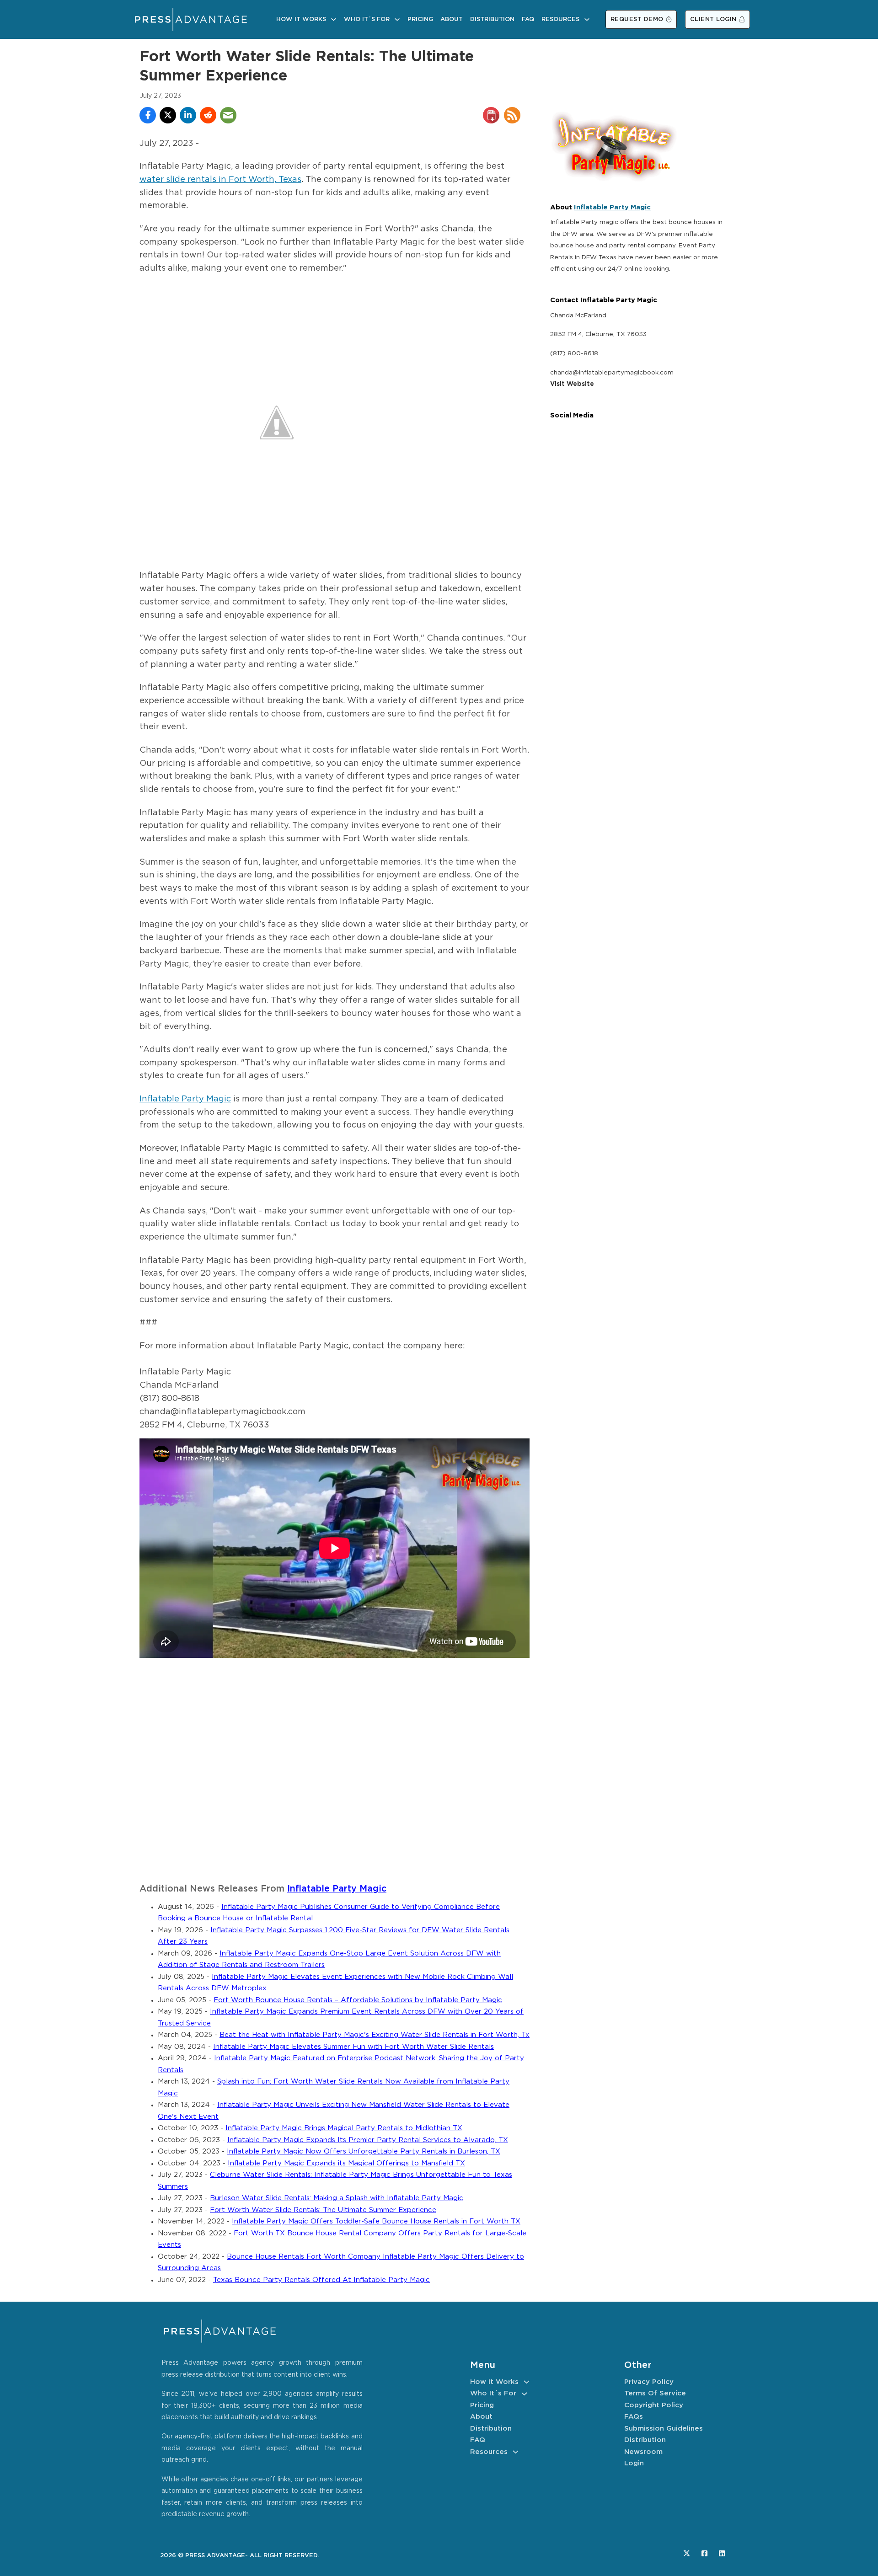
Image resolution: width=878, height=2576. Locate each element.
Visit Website (572, 384)
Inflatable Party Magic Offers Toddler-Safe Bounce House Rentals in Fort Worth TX (376, 2221)
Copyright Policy (654, 2405)
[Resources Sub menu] (587, 19)
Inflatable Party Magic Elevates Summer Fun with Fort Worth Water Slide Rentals (353, 2047)
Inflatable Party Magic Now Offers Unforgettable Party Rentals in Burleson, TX (364, 2151)
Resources (560, 19)
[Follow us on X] (687, 2553)
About (452, 19)
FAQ (528, 19)
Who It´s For (367, 19)
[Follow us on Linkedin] (722, 2553)
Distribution (492, 19)
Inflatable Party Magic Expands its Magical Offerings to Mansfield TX (346, 2163)
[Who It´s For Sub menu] (397, 19)
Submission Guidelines (664, 2429)
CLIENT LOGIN (713, 19)
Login (634, 2463)
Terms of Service (655, 2393)
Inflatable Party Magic (185, 1099)
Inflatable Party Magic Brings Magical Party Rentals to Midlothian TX (344, 2128)
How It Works (301, 19)
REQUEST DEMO (637, 19)
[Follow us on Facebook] (704, 2553)
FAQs (634, 2417)
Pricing (420, 19)
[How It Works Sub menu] (334, 19)
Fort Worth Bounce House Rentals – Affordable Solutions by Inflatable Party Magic (358, 2000)
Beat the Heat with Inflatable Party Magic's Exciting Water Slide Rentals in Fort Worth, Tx (375, 2035)
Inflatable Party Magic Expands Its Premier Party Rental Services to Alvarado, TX (368, 2140)
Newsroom (643, 2452)
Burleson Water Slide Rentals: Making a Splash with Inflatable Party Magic (337, 2198)
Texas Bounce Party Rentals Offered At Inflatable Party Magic (321, 2280)
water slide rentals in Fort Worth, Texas (220, 180)
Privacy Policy (649, 2382)
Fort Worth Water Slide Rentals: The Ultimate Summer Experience (323, 2210)
